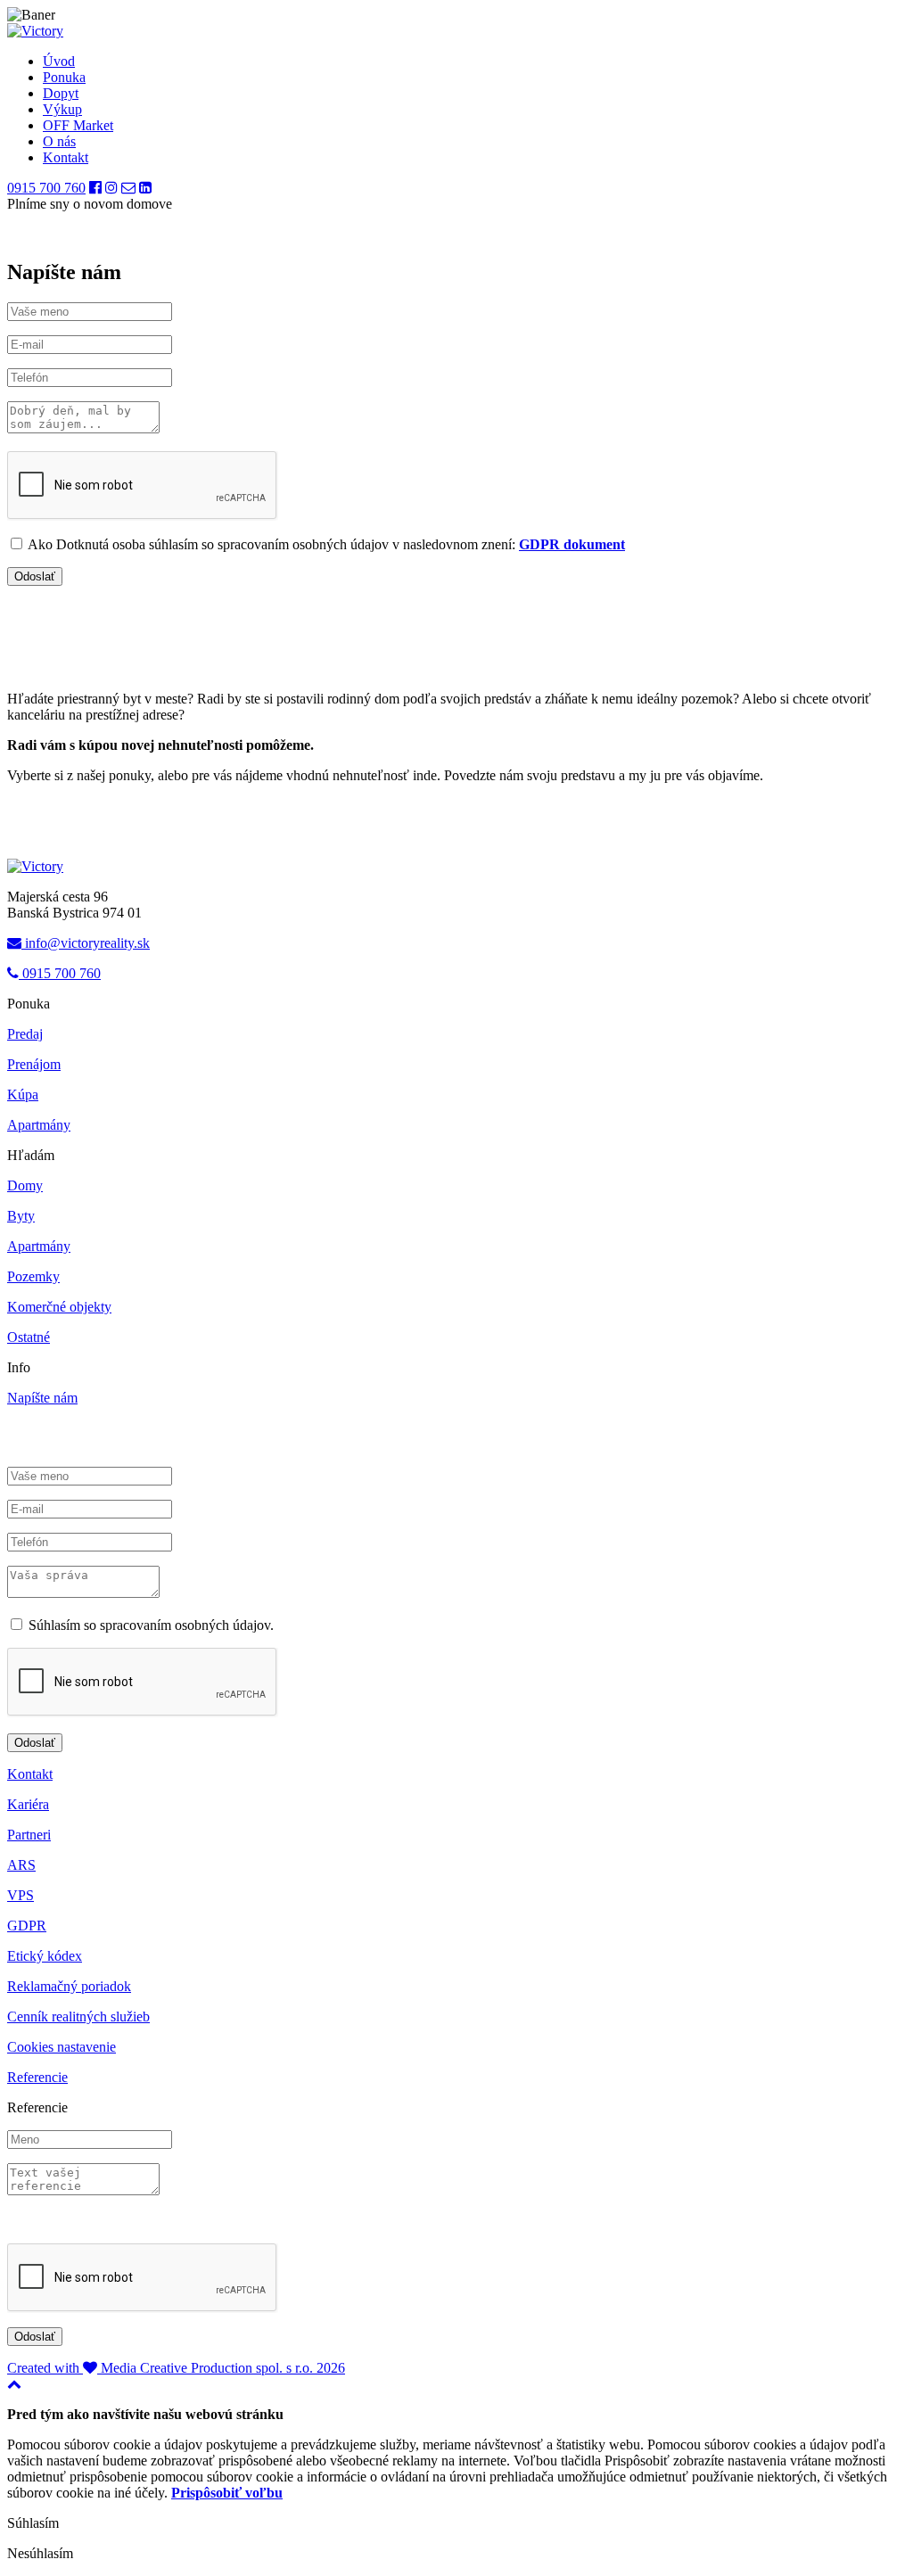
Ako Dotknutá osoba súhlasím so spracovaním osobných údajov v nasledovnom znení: (325, 544)
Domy (25, 1185)
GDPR (27, 1926)
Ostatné (29, 1337)
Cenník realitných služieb (78, 2016)
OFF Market (78, 125)
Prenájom (34, 1064)
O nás (59, 141)
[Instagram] (111, 188)
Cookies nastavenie (62, 2047)
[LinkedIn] (145, 188)
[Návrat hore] (14, 2384)
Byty (21, 1216)
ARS (21, 1865)
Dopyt (61, 93)
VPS (21, 1895)
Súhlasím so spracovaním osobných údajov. (149, 1625)
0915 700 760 (46, 188)
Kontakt (66, 157)
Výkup (62, 109)
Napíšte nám (42, 1398)
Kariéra (28, 1804)
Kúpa (23, 1095)
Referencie (37, 2077)
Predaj (25, 1034)
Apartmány (39, 1125)
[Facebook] (95, 188)
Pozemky (33, 1276)
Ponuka (64, 77)
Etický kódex (45, 1956)
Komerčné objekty (59, 1307)
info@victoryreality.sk (86, 943)
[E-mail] (128, 188)
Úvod (59, 61)
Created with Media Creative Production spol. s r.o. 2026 (176, 2368)
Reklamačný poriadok (69, 1986)
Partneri (29, 1835)
